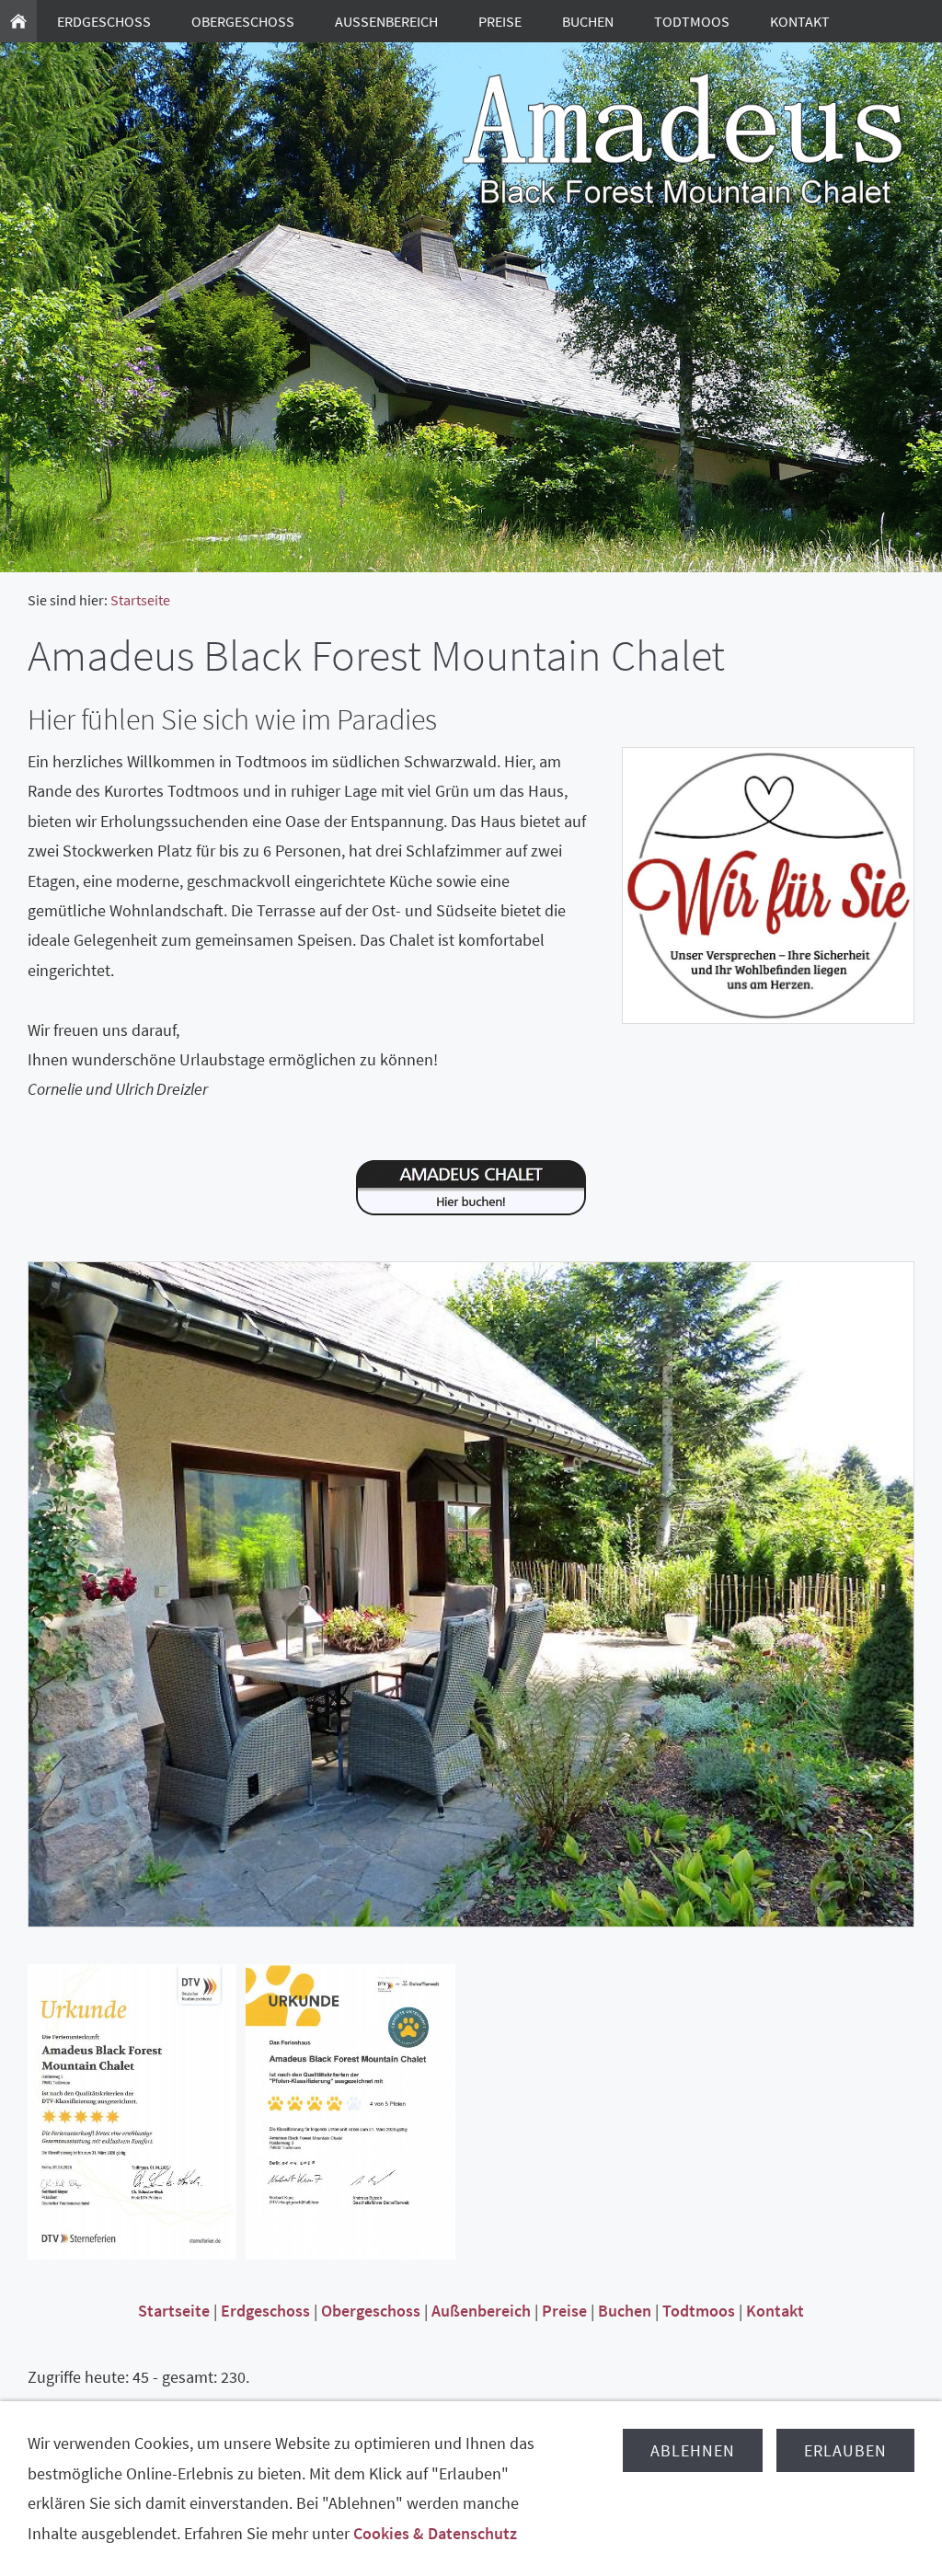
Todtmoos (699, 2311)
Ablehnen (693, 2450)
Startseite (140, 600)
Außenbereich (481, 2311)
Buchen (625, 2311)
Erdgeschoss (265, 2311)
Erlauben (845, 2450)
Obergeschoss (371, 2311)
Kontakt (775, 2311)
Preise (564, 2311)
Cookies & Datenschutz (435, 2533)
